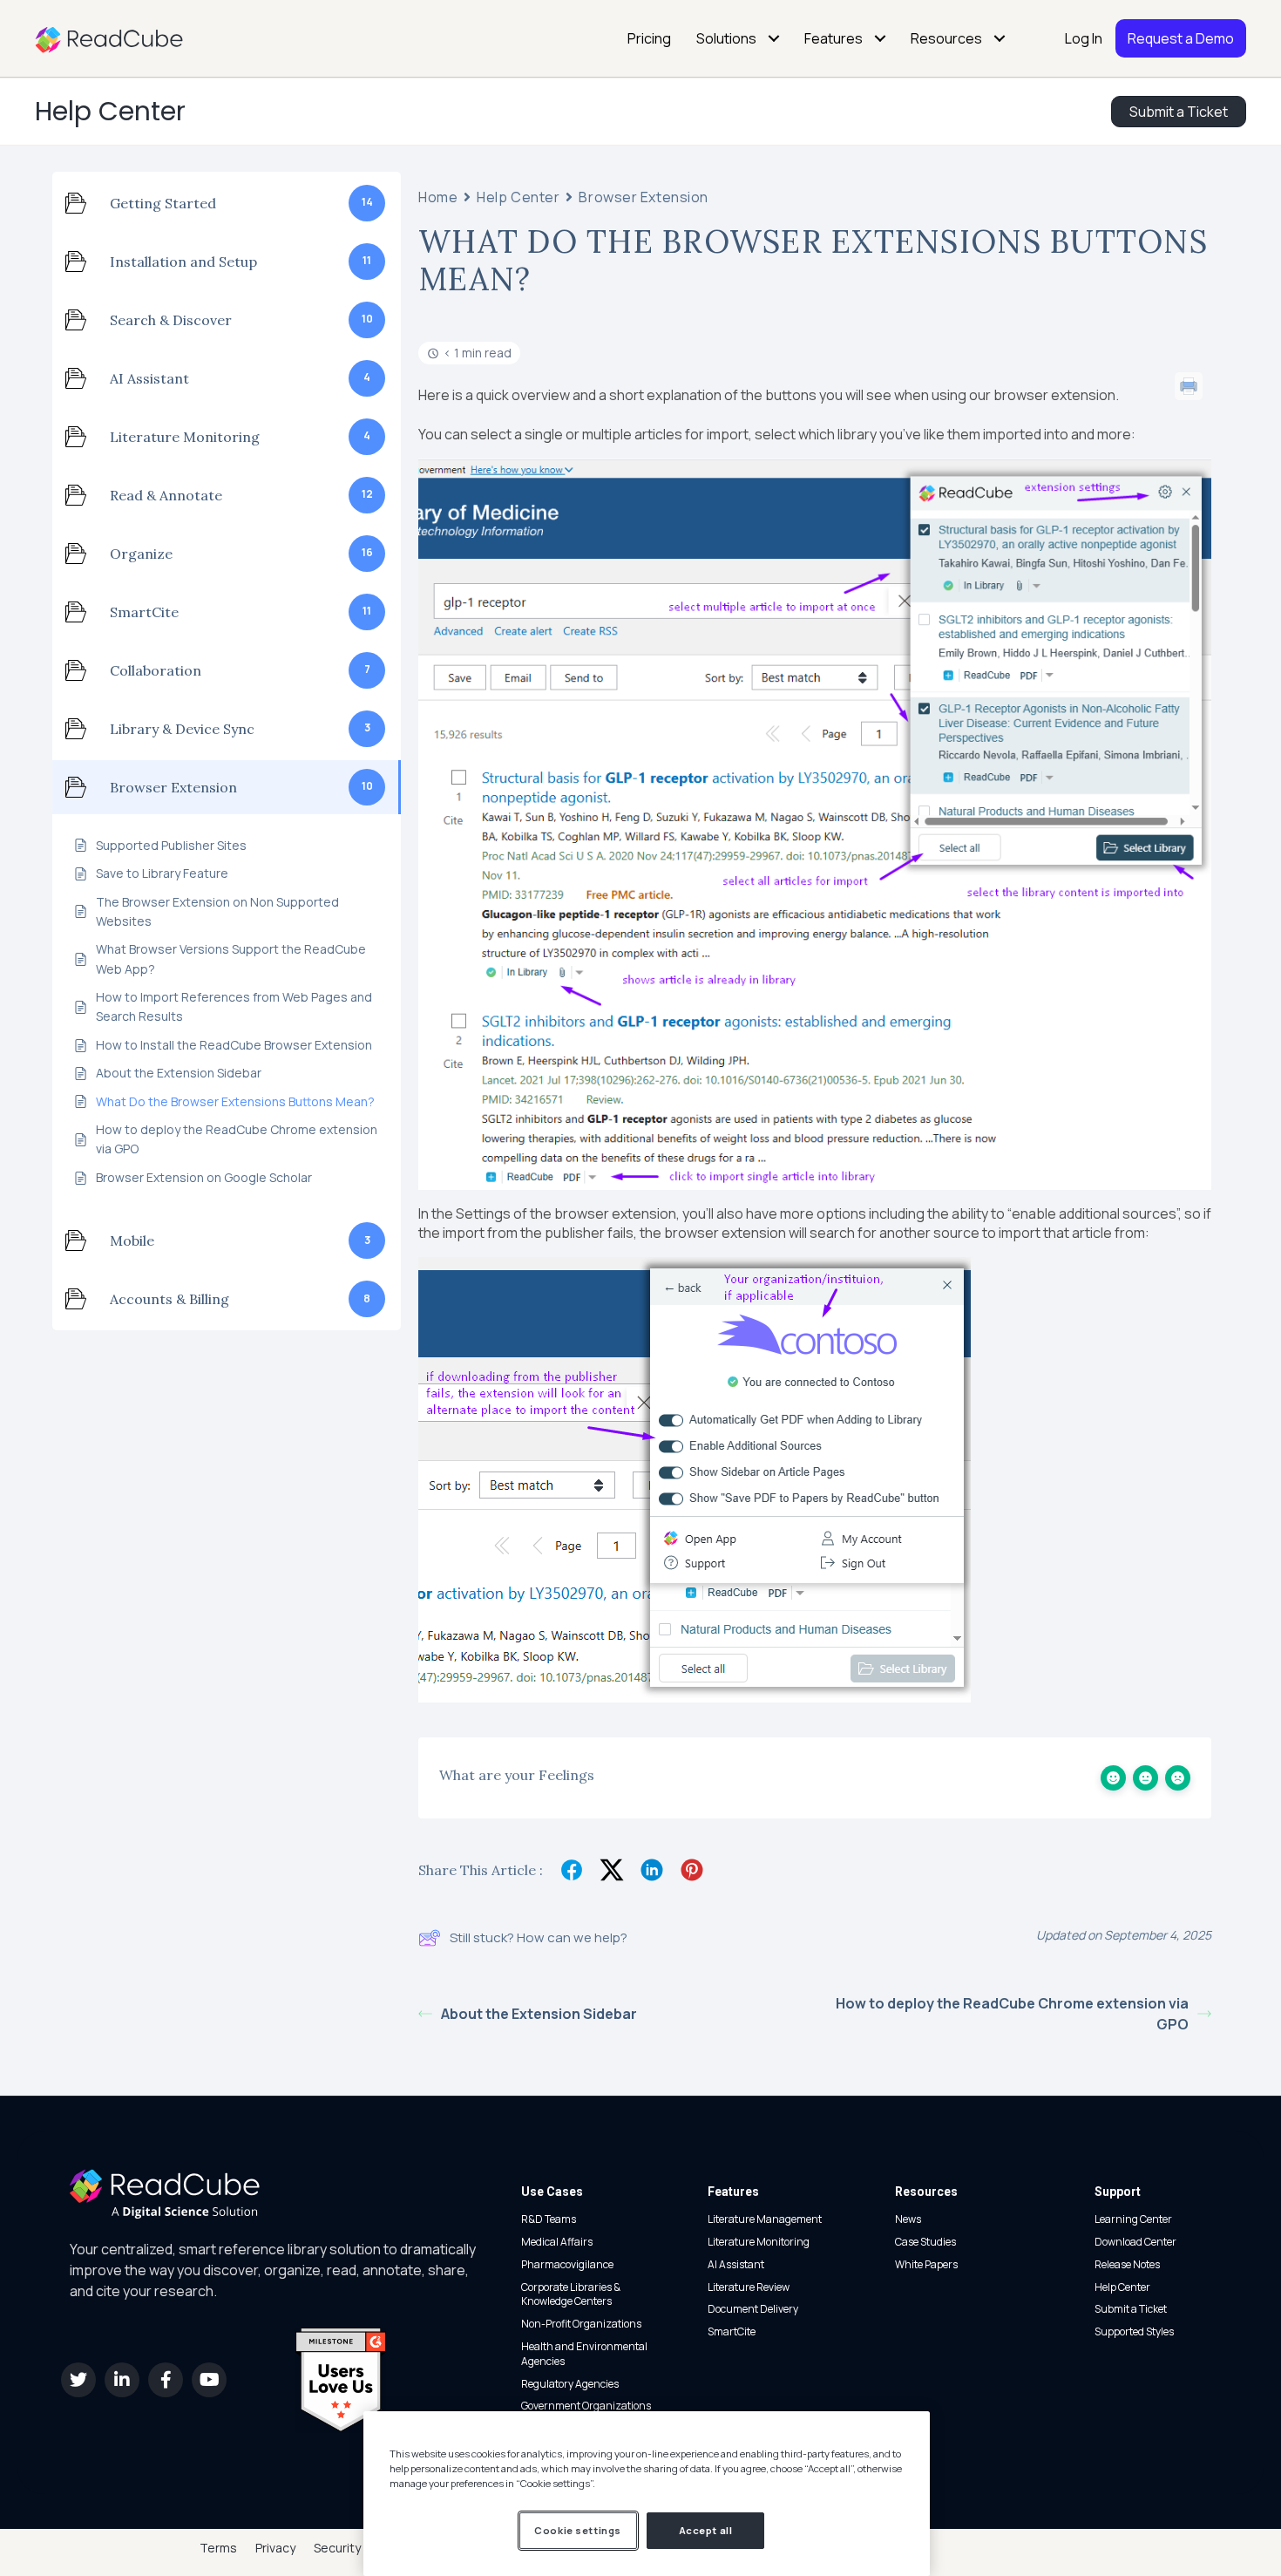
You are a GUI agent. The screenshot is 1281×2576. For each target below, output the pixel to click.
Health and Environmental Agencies (584, 2354)
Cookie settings (578, 2530)
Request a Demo (1181, 38)
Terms (218, 2548)
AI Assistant (736, 2264)
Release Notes (1127, 2264)
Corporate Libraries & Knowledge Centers (571, 2294)
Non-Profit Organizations (581, 2324)
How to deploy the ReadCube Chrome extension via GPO (1012, 2014)
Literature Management (765, 2219)
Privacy (275, 2548)
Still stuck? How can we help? (539, 1937)
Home (438, 197)
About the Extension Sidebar (539, 2014)
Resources (946, 38)
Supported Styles (1134, 2331)
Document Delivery (753, 2309)
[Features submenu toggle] (880, 38)
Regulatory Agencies (570, 2384)
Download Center (1135, 2242)
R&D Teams (549, 2219)
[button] (78, 2380)
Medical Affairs (557, 2242)
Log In (1084, 38)
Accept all (706, 2530)
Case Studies (925, 2242)
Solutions (726, 38)
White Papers (926, 2264)
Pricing (649, 38)
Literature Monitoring (759, 2242)
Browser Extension (644, 197)
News (908, 2219)
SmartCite (732, 2331)
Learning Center (1133, 2219)
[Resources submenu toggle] (1000, 38)
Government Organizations (586, 2406)
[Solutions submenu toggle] (774, 38)
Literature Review (749, 2287)
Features (834, 38)
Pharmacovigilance (567, 2264)
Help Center (110, 111)
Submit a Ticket (1131, 2309)
